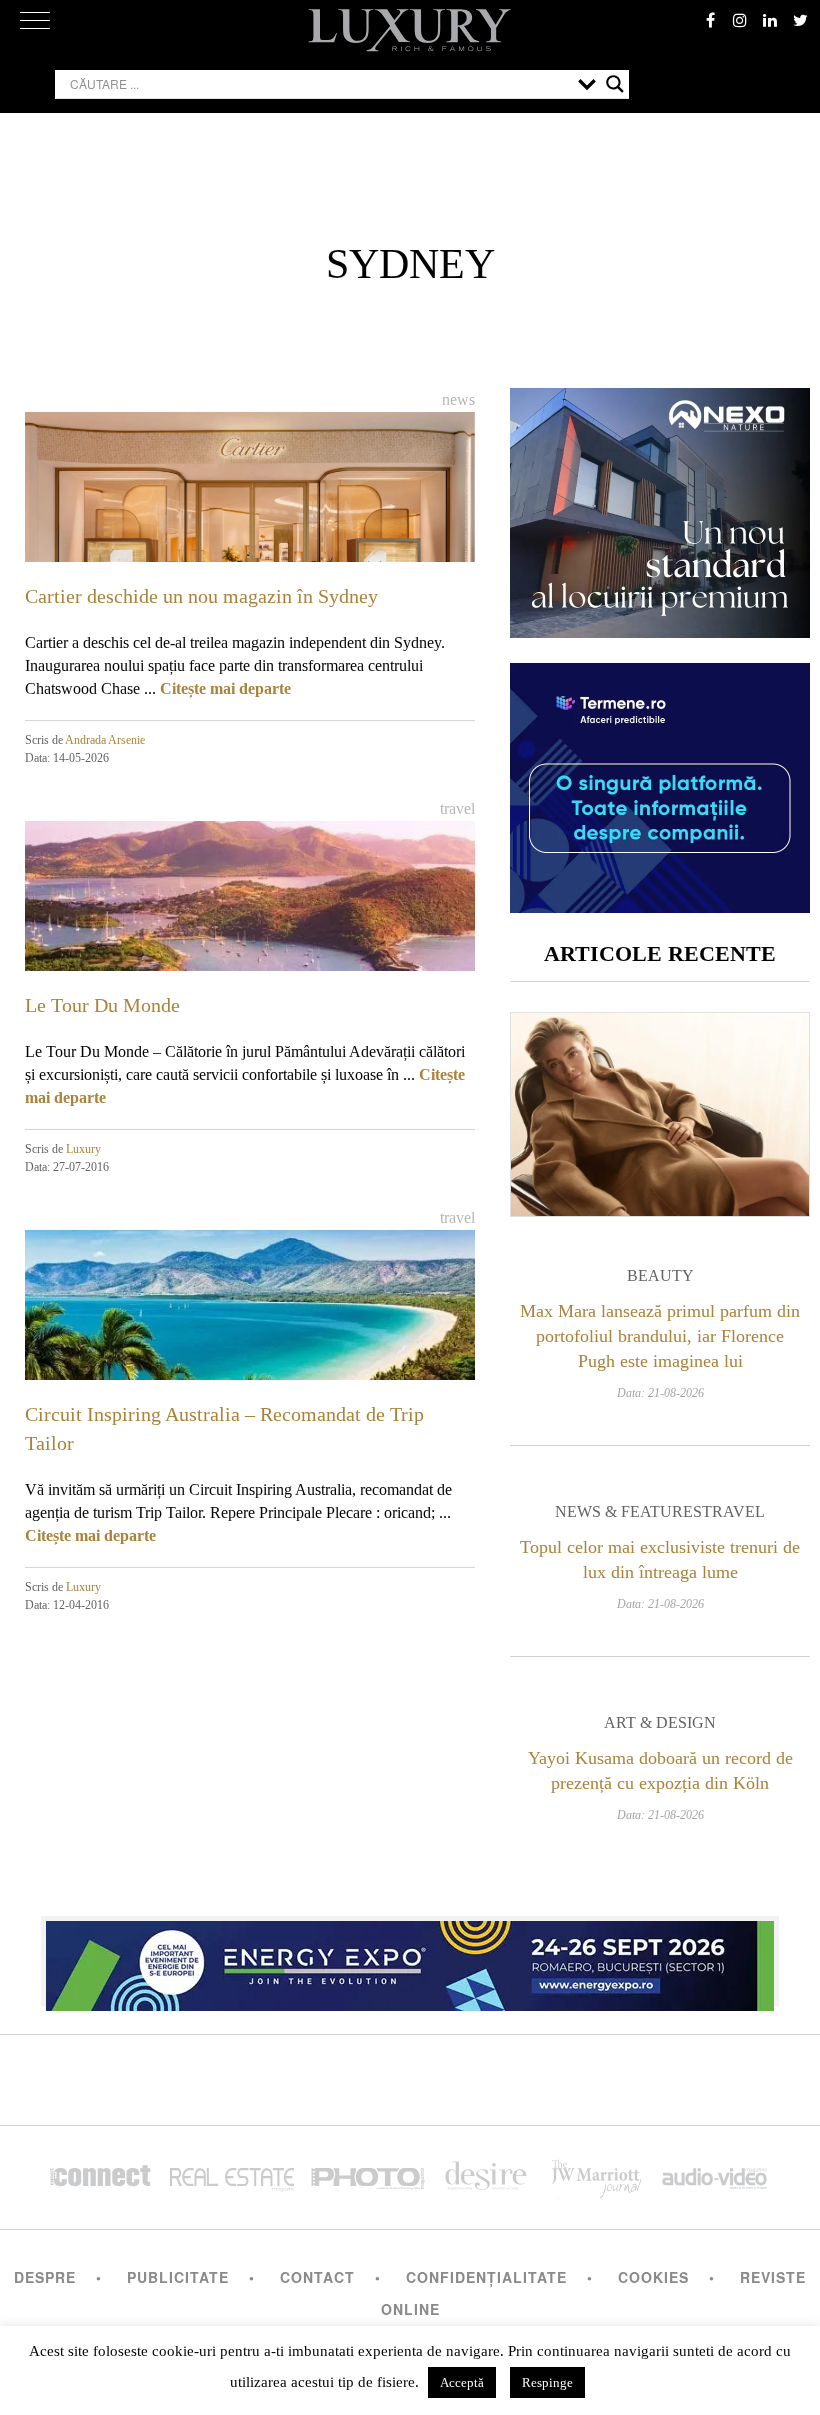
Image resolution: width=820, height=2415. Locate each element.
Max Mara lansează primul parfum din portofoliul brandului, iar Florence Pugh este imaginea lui (660, 1336)
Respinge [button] (547, 2382)
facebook (710, 20)
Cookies (653, 2277)
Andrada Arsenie (105, 740)
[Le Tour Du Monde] (250, 947)
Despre (45, 2277)
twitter (800, 20)
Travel (457, 808)
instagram (740, 20)
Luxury (83, 1149)
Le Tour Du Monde (102, 1005)
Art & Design (660, 1722)
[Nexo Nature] (660, 630)
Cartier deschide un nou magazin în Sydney (201, 596)
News (458, 399)
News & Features (628, 1511)
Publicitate (178, 2277)
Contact (317, 2277)
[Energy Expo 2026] (410, 1961)
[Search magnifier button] (615, 84)
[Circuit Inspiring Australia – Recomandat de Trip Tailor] (250, 1356)
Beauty (660, 1275)
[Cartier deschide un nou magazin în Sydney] (250, 538)
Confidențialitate (486, 2277)
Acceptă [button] (462, 2382)
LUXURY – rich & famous (410, 30)
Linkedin (770, 20)
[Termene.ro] (660, 905)
